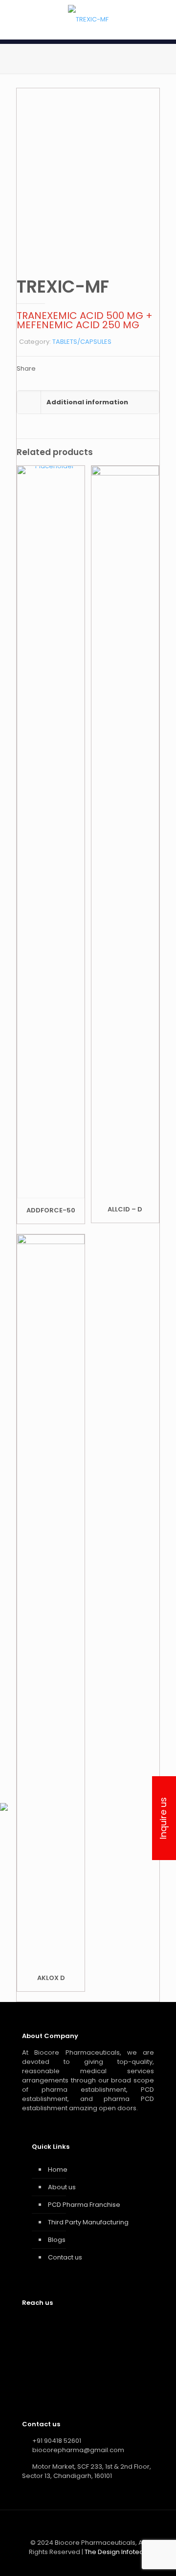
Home (58, 2170)
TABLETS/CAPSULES (82, 342)
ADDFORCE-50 (51, 1210)
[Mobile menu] (163, 20)
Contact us (65, 2257)
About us (62, 2187)
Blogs (57, 2240)
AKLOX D (51, 1978)
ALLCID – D (125, 1209)
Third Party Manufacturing (88, 2222)
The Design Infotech (116, 2552)
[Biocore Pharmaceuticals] (88, 20)
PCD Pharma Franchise (84, 2205)
